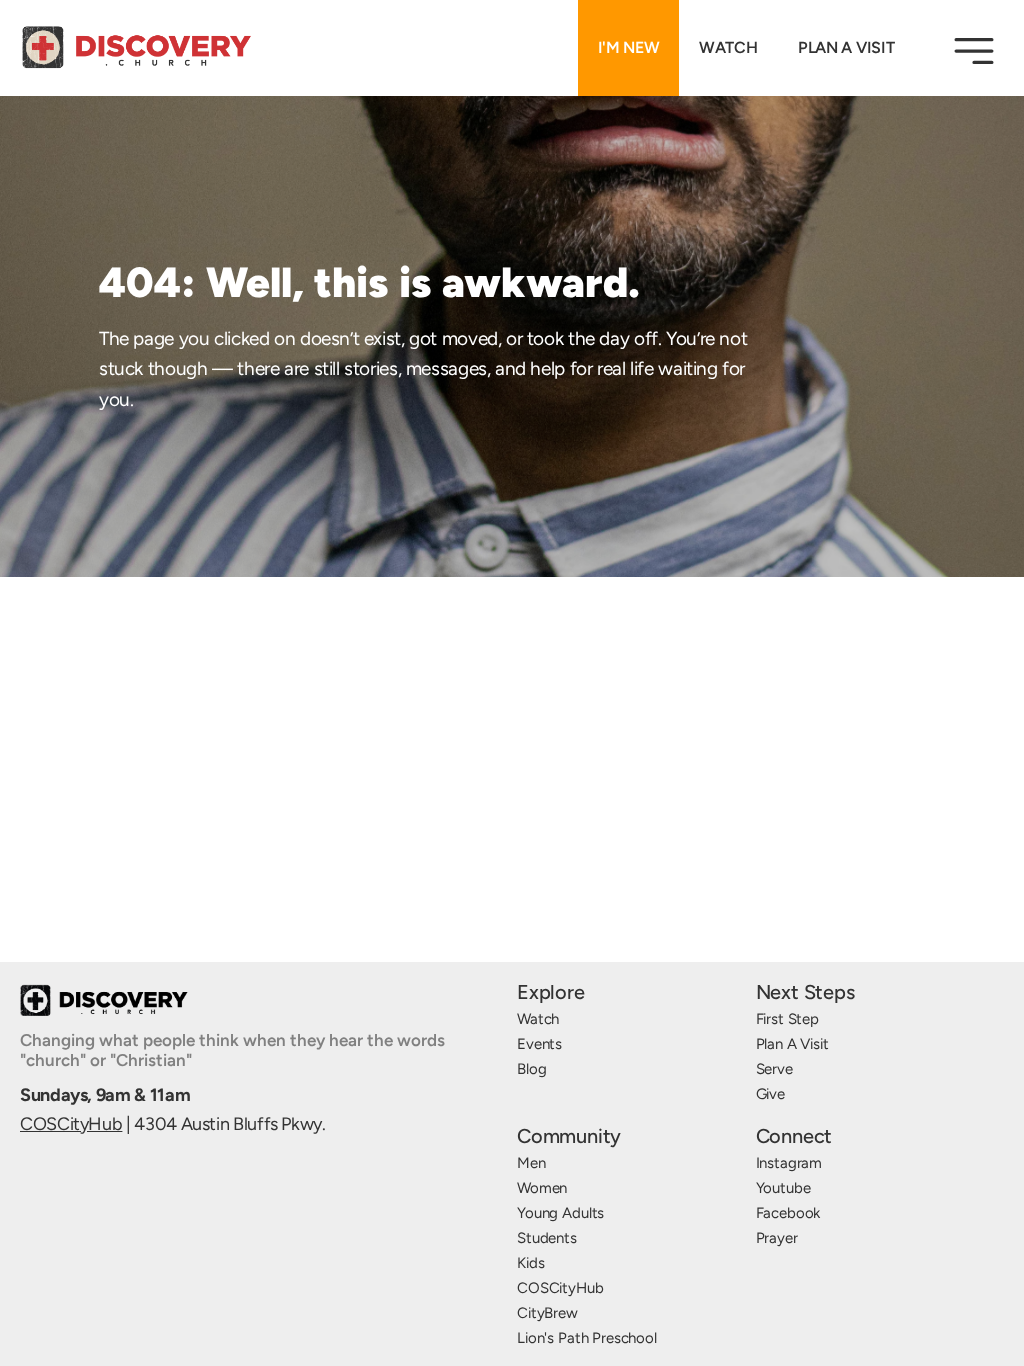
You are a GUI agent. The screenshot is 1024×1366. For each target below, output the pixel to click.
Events (539, 1044)
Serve (774, 1069)
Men (531, 1163)
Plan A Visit (792, 1044)
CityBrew (547, 1313)
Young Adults (560, 1213)
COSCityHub (71, 1124)
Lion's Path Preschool (587, 1338)
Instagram (789, 1163)
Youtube (783, 1188)
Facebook (788, 1213)
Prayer (777, 1238)
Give (770, 1094)
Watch (538, 1019)
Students (547, 1238)
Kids (530, 1263)
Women (542, 1188)
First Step (788, 1019)
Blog (531, 1069)
